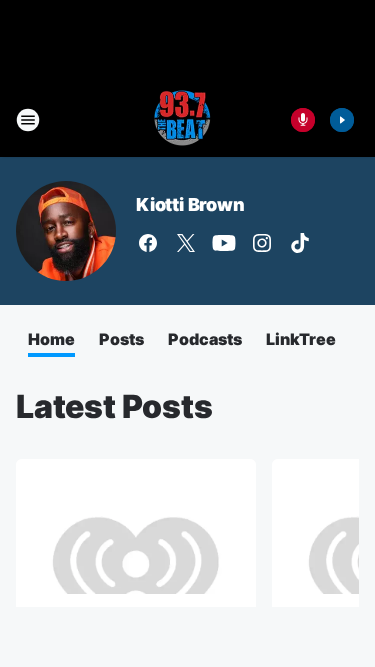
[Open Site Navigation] (28, 120)
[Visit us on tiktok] (300, 243)
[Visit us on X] (186, 243)
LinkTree (301, 339)
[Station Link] (181, 120)
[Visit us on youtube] (224, 243)
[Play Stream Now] (342, 120)
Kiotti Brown (190, 204)
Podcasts (205, 339)
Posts (121, 339)
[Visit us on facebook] (148, 243)
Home (51, 339)
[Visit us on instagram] (262, 243)
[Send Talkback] (303, 120)
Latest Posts (114, 406)
